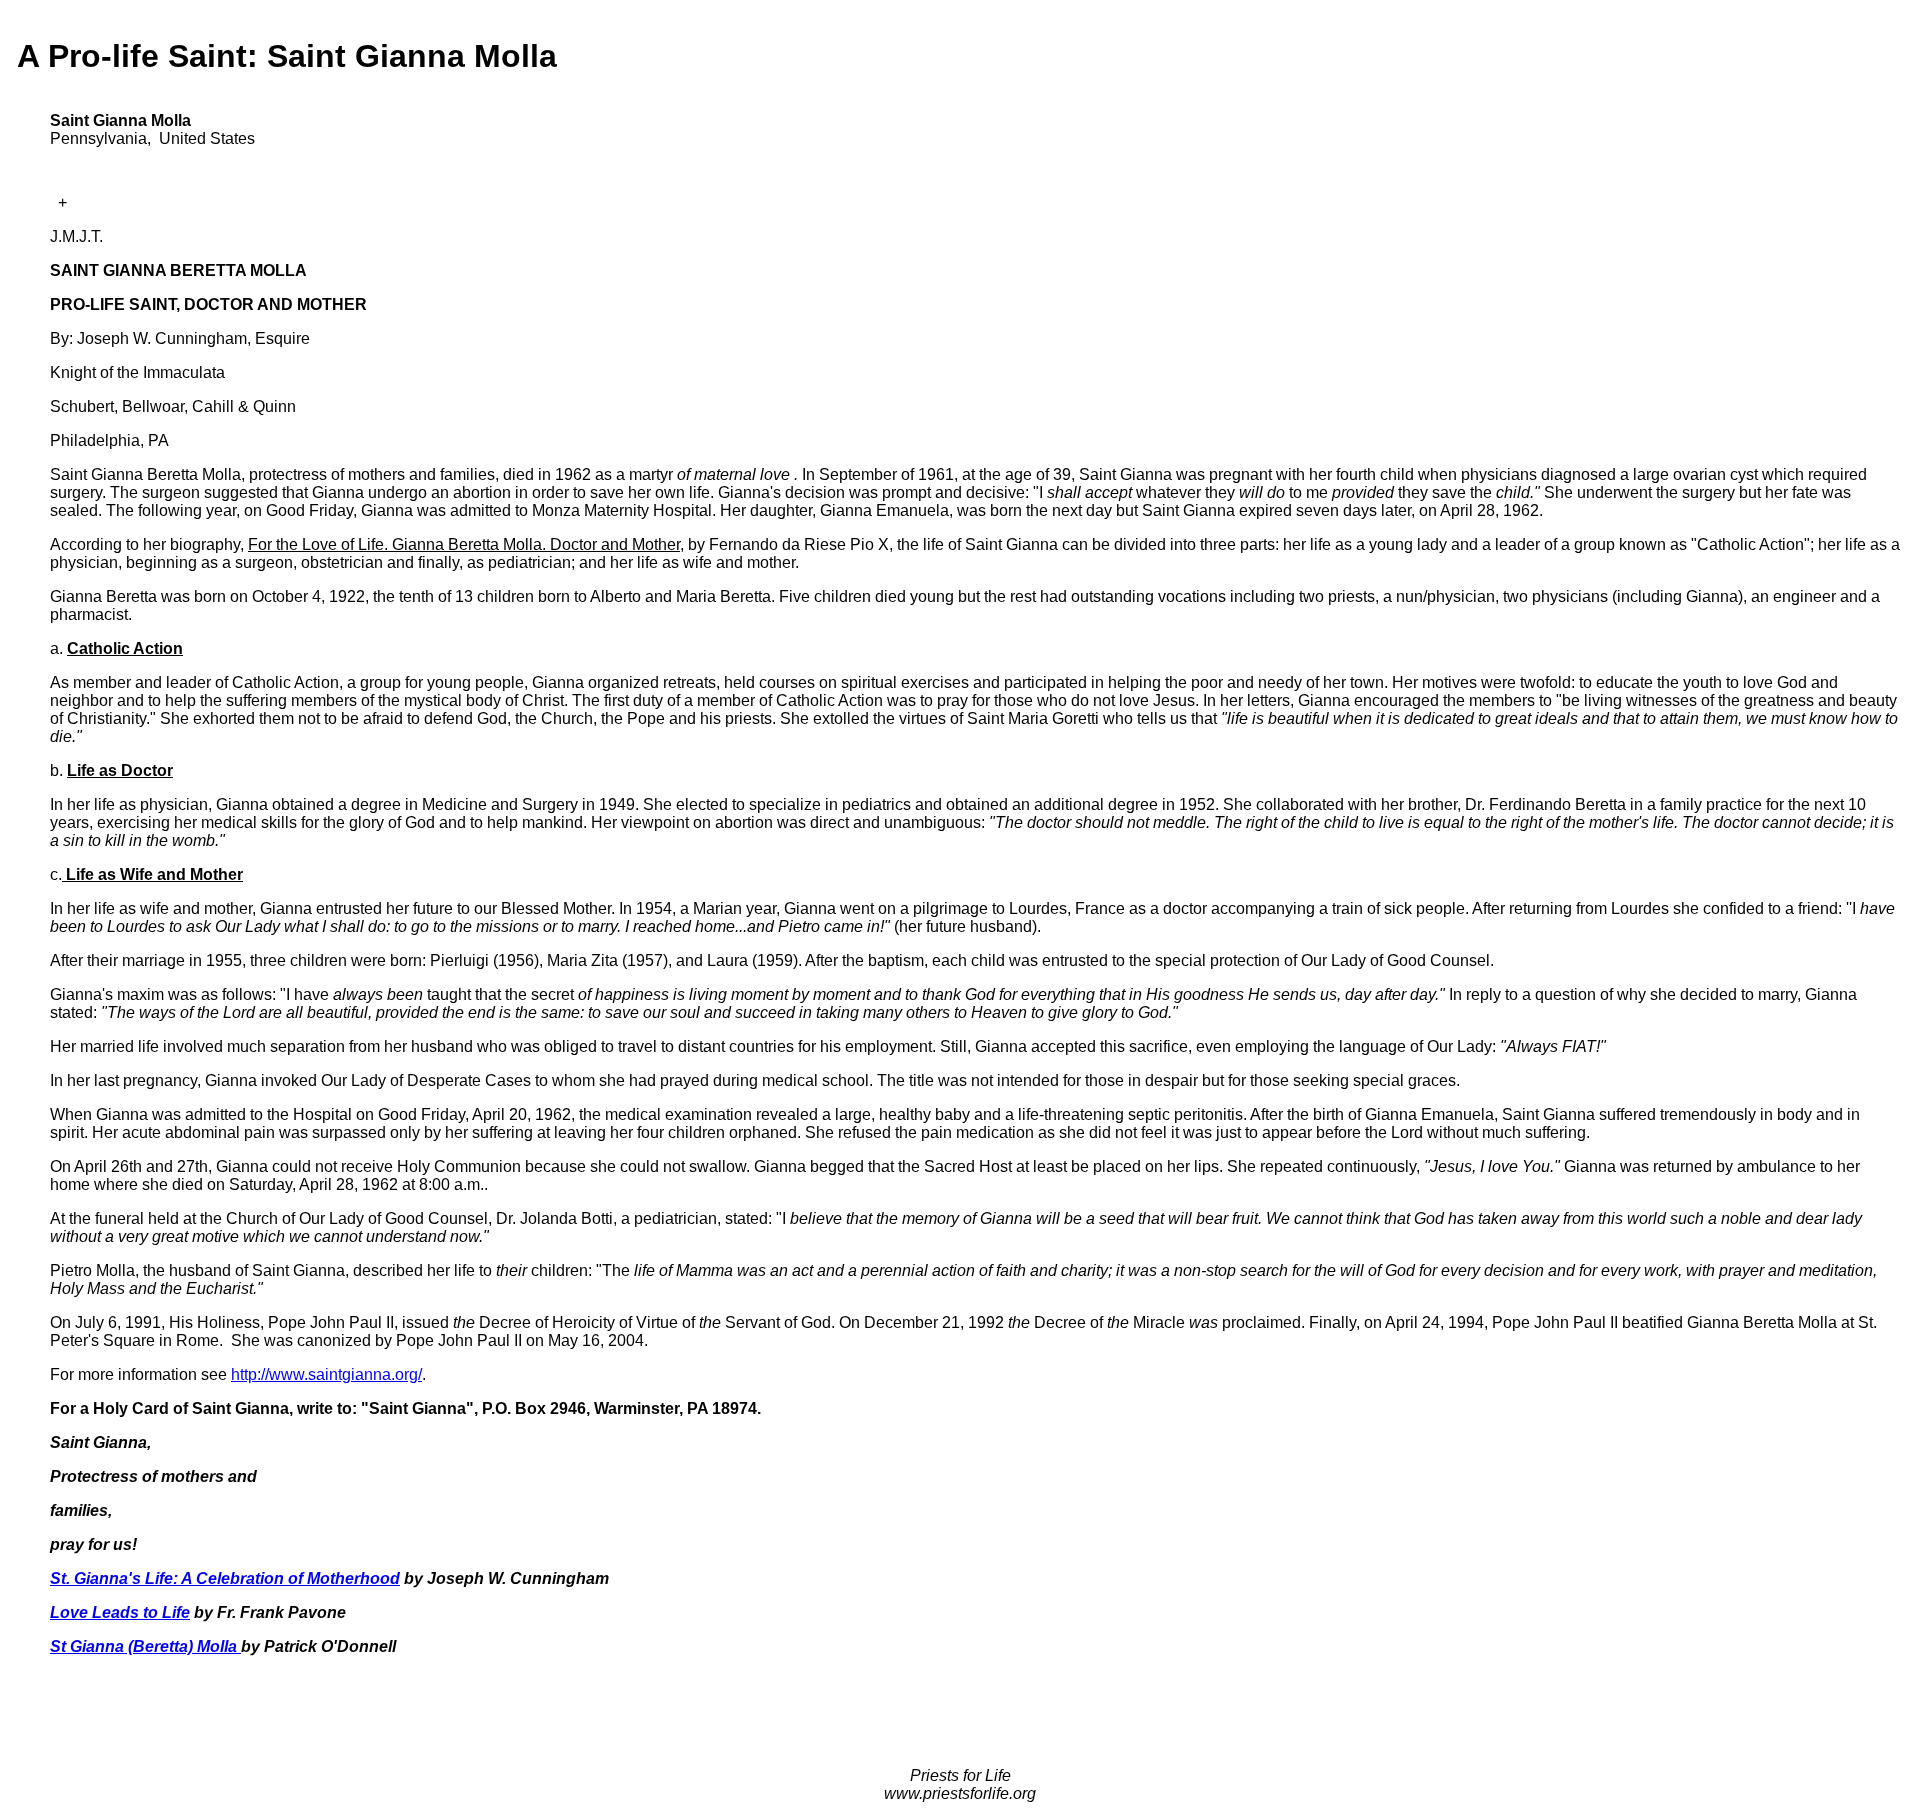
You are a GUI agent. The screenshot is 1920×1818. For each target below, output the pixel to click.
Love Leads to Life (120, 1612)
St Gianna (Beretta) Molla (145, 1646)
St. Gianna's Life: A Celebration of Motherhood (225, 1578)
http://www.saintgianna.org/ (326, 1374)
